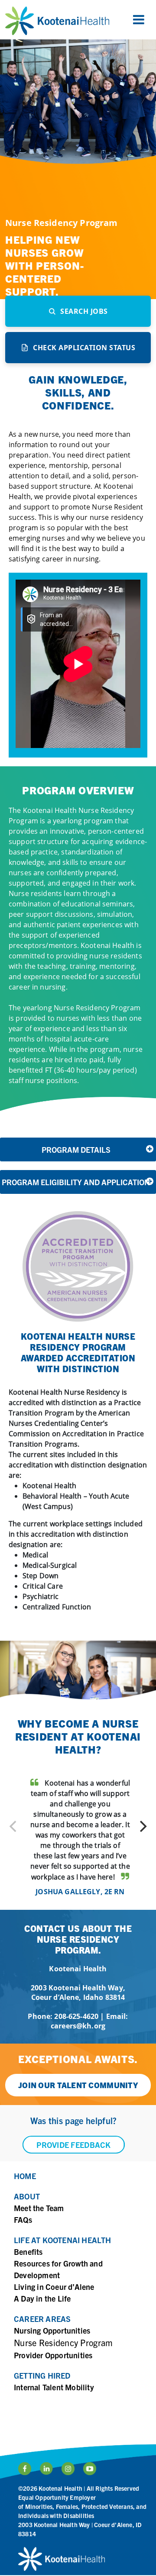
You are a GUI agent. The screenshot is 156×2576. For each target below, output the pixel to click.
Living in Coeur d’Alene (54, 2287)
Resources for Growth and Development (58, 2269)
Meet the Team (39, 2208)
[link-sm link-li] (46, 2469)
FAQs (23, 2220)
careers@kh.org (78, 2026)
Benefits (28, 2252)
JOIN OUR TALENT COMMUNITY (78, 2085)
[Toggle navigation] (139, 20)
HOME (25, 2176)
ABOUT (27, 2196)
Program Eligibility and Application (76, 1182)
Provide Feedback (73, 2145)
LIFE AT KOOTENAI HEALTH (63, 2240)
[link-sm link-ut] (90, 2469)
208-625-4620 (76, 2016)
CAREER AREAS (42, 2319)
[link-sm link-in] (68, 2469)
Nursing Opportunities (52, 2330)
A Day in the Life (42, 2298)
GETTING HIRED (42, 2375)
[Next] (142, 1826)
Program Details (76, 1149)
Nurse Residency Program (63, 2342)
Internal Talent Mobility (54, 2387)
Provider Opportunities (53, 2355)
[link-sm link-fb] (25, 2469)
